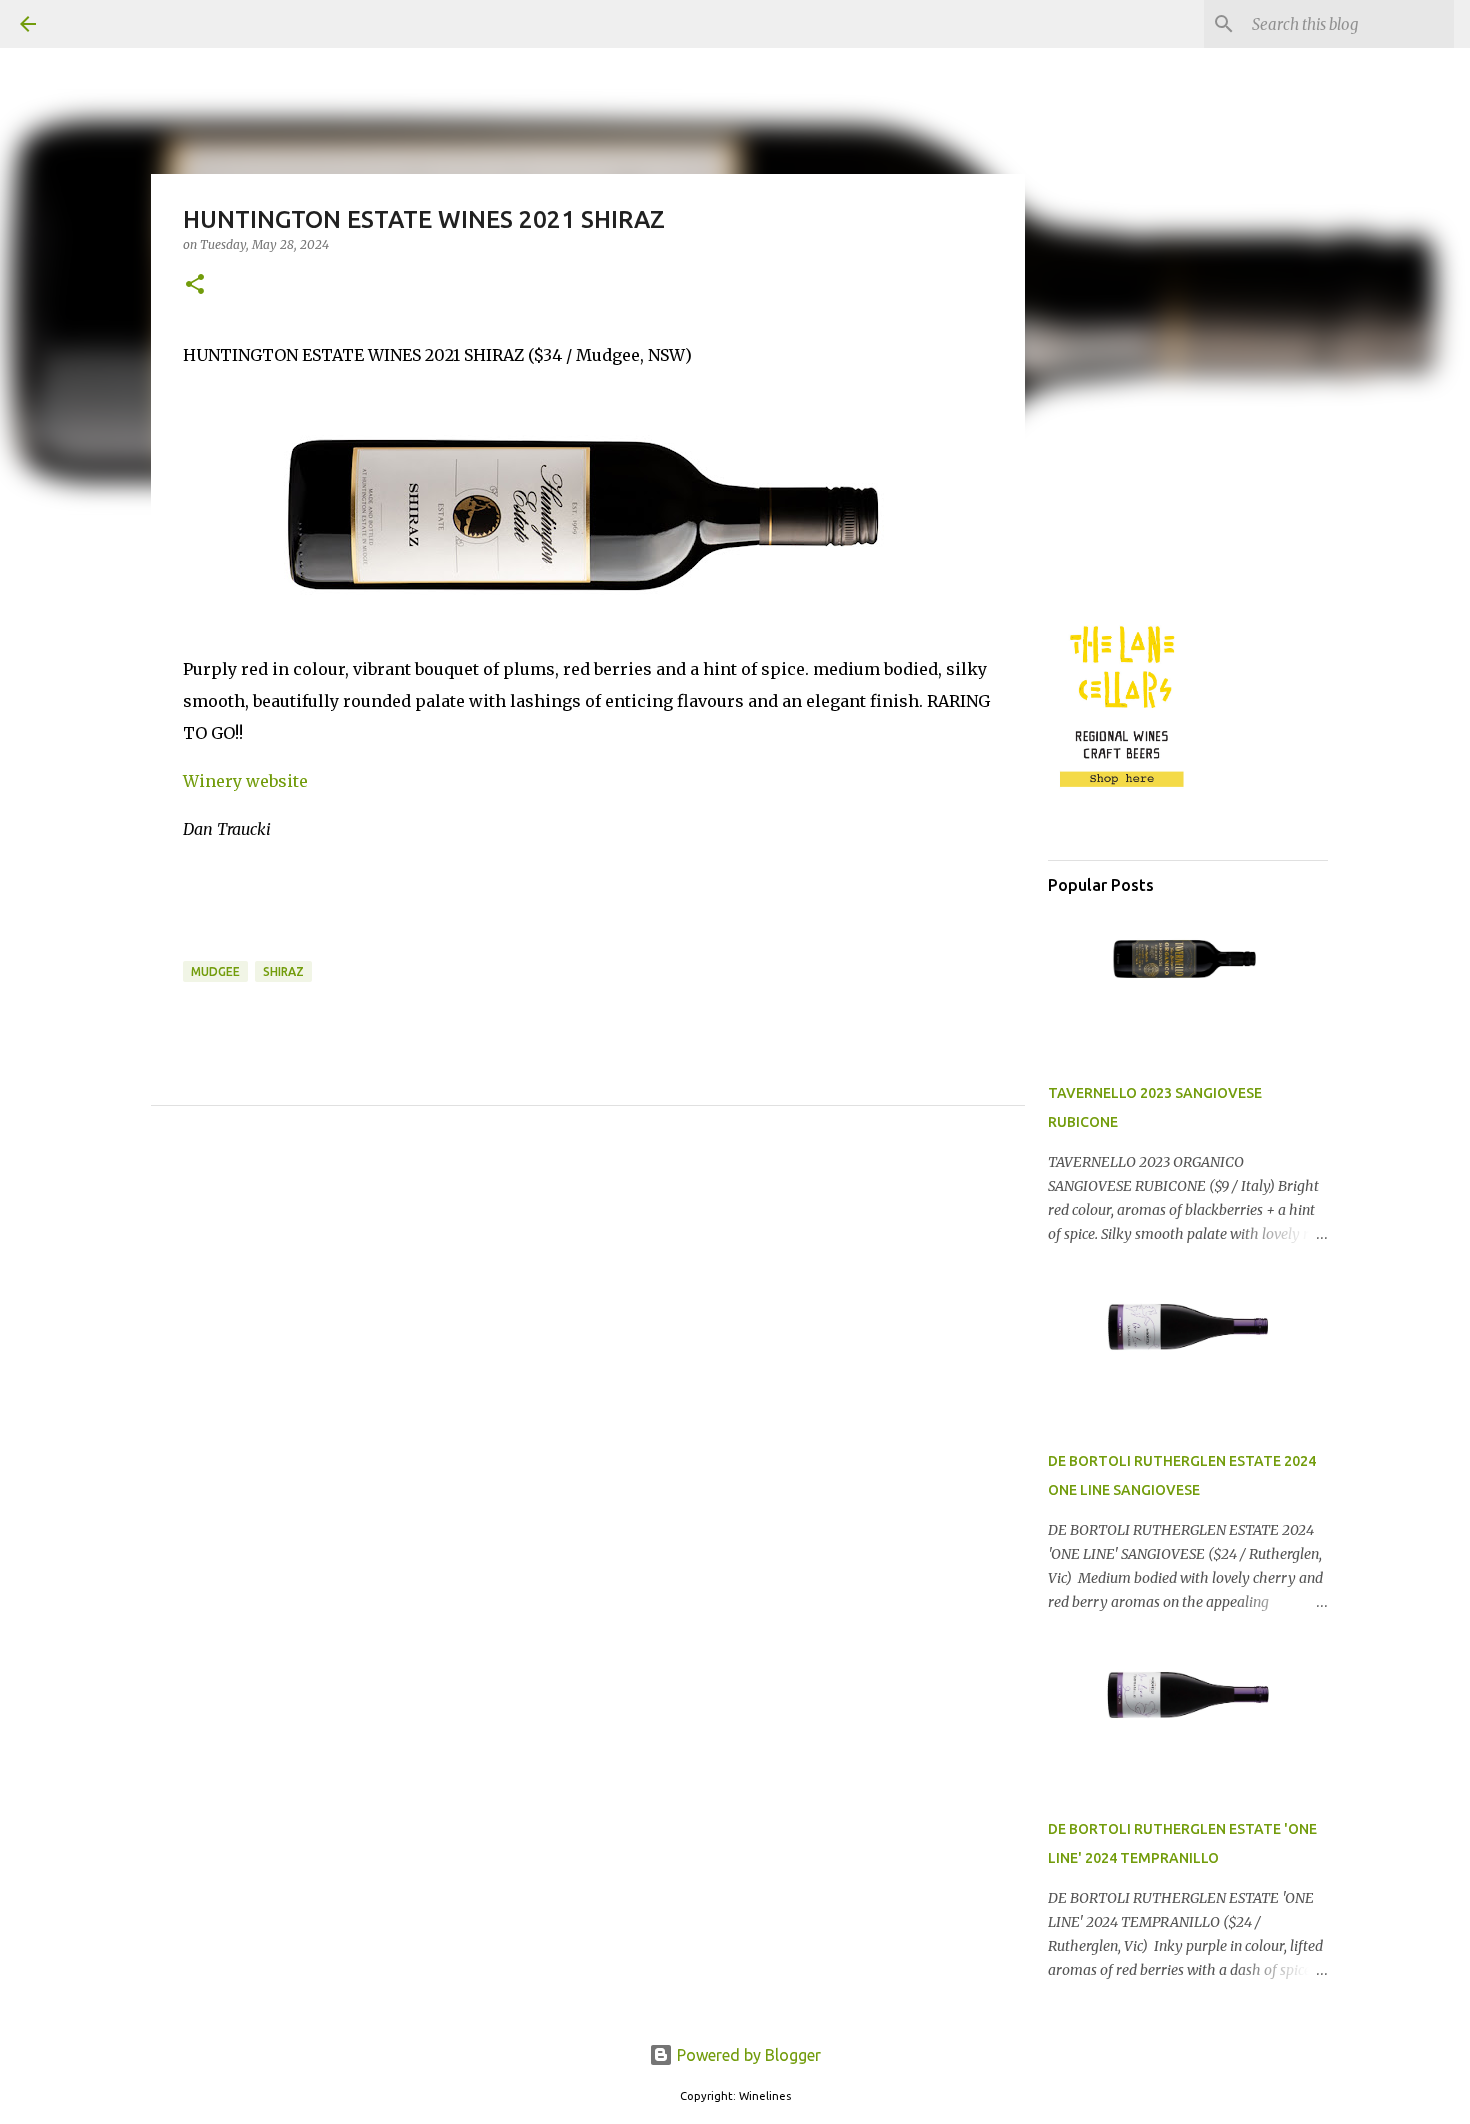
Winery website (245, 781)
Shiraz (283, 971)
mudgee (215, 971)
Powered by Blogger (747, 2055)
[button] (195, 285)
